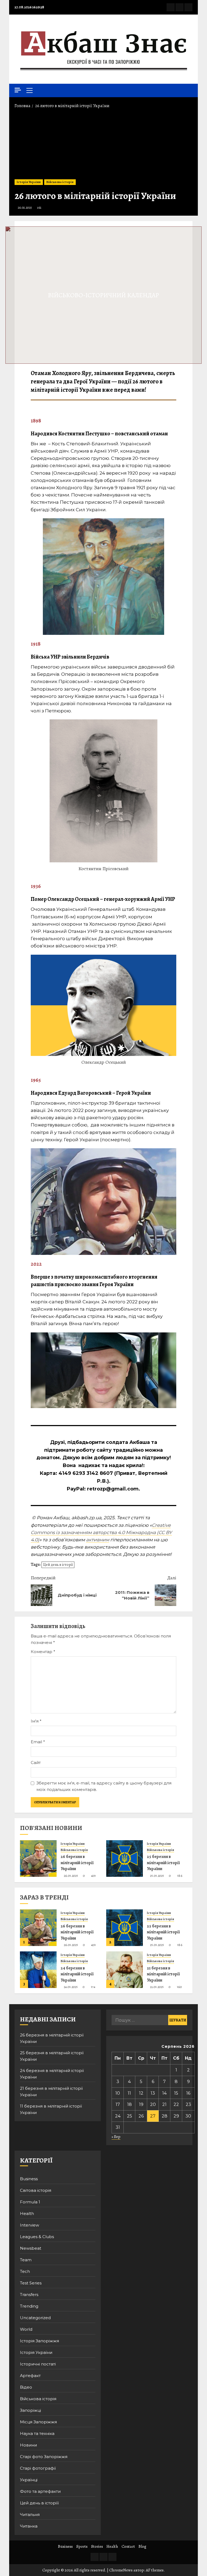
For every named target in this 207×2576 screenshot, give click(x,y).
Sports (82, 2546)
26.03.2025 (71, 1876)
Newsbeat (31, 2248)
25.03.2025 (157, 1876)
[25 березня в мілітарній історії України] (125, 1858)
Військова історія (60, 182)
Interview (30, 2225)
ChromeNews (121, 2570)
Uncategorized (35, 2318)
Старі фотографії (38, 2468)
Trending (29, 2306)
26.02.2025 (25, 208)
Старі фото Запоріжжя (44, 2457)
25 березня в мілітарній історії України (163, 1863)
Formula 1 (30, 2202)
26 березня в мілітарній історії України (77, 1863)
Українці (29, 2480)
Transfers (29, 2295)
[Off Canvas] (18, 90)
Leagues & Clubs (37, 2237)
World (26, 2329)
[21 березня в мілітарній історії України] (125, 1970)
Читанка (29, 2526)
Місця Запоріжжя (38, 2422)
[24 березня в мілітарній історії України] (38, 1970)
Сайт (36, 1763)
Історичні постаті (38, 2364)
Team (26, 2260)
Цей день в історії (58, 1565)
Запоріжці (30, 2410)
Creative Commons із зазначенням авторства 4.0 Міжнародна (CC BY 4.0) (101, 1532)
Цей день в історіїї (39, 2503)
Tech (25, 2271)
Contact (128, 2546)
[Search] (189, 90)
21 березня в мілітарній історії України (163, 1974)
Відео (26, 2387)
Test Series (31, 2283)
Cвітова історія (36, 2190)
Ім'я (36, 1721)
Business (29, 2179)
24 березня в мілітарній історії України (77, 1974)
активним (98, 1540)
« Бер (116, 2137)
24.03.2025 (71, 1987)
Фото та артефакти (40, 2491)
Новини (28, 2445)
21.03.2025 (157, 1987)
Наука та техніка (37, 2433)
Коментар (43, 1652)
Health (27, 2213)
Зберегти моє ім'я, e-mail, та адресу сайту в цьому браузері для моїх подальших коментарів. (104, 1786)
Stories (97, 2546)
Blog (142, 2546)
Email (38, 1742)
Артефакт (30, 2376)
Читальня (30, 2514)
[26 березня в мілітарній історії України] (38, 1858)
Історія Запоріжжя (39, 2341)
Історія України (29, 182)
